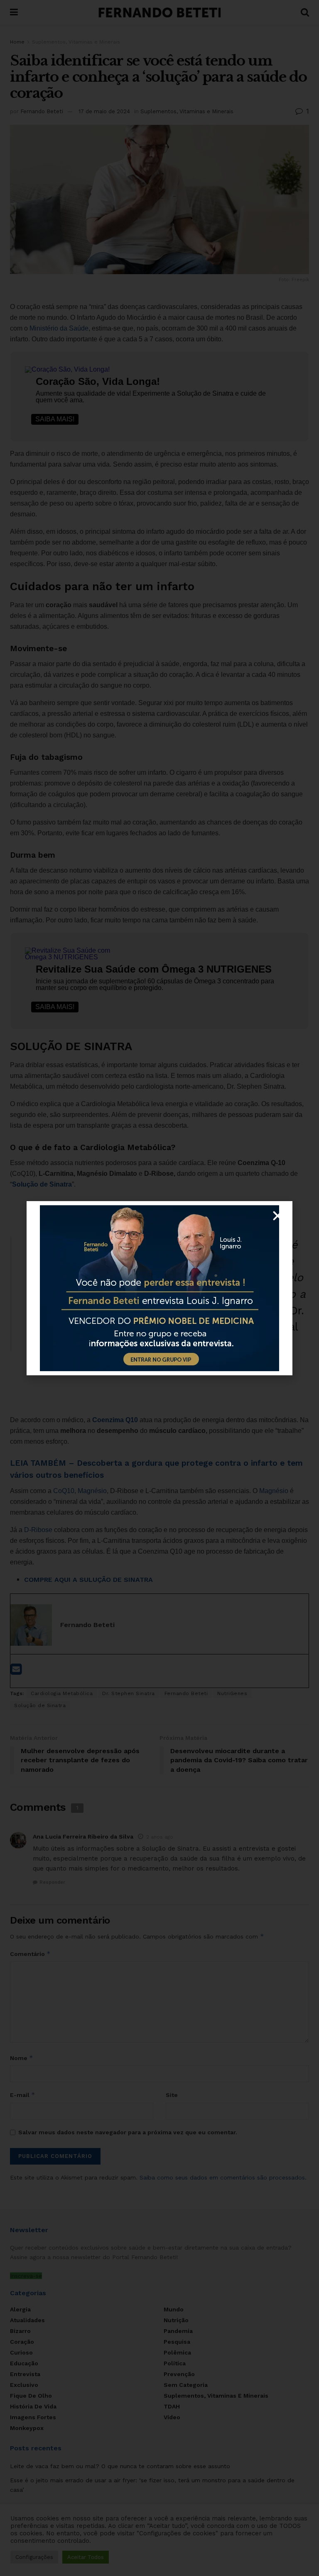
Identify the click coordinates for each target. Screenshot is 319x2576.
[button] (278, 1216)
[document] (159, 1288)
